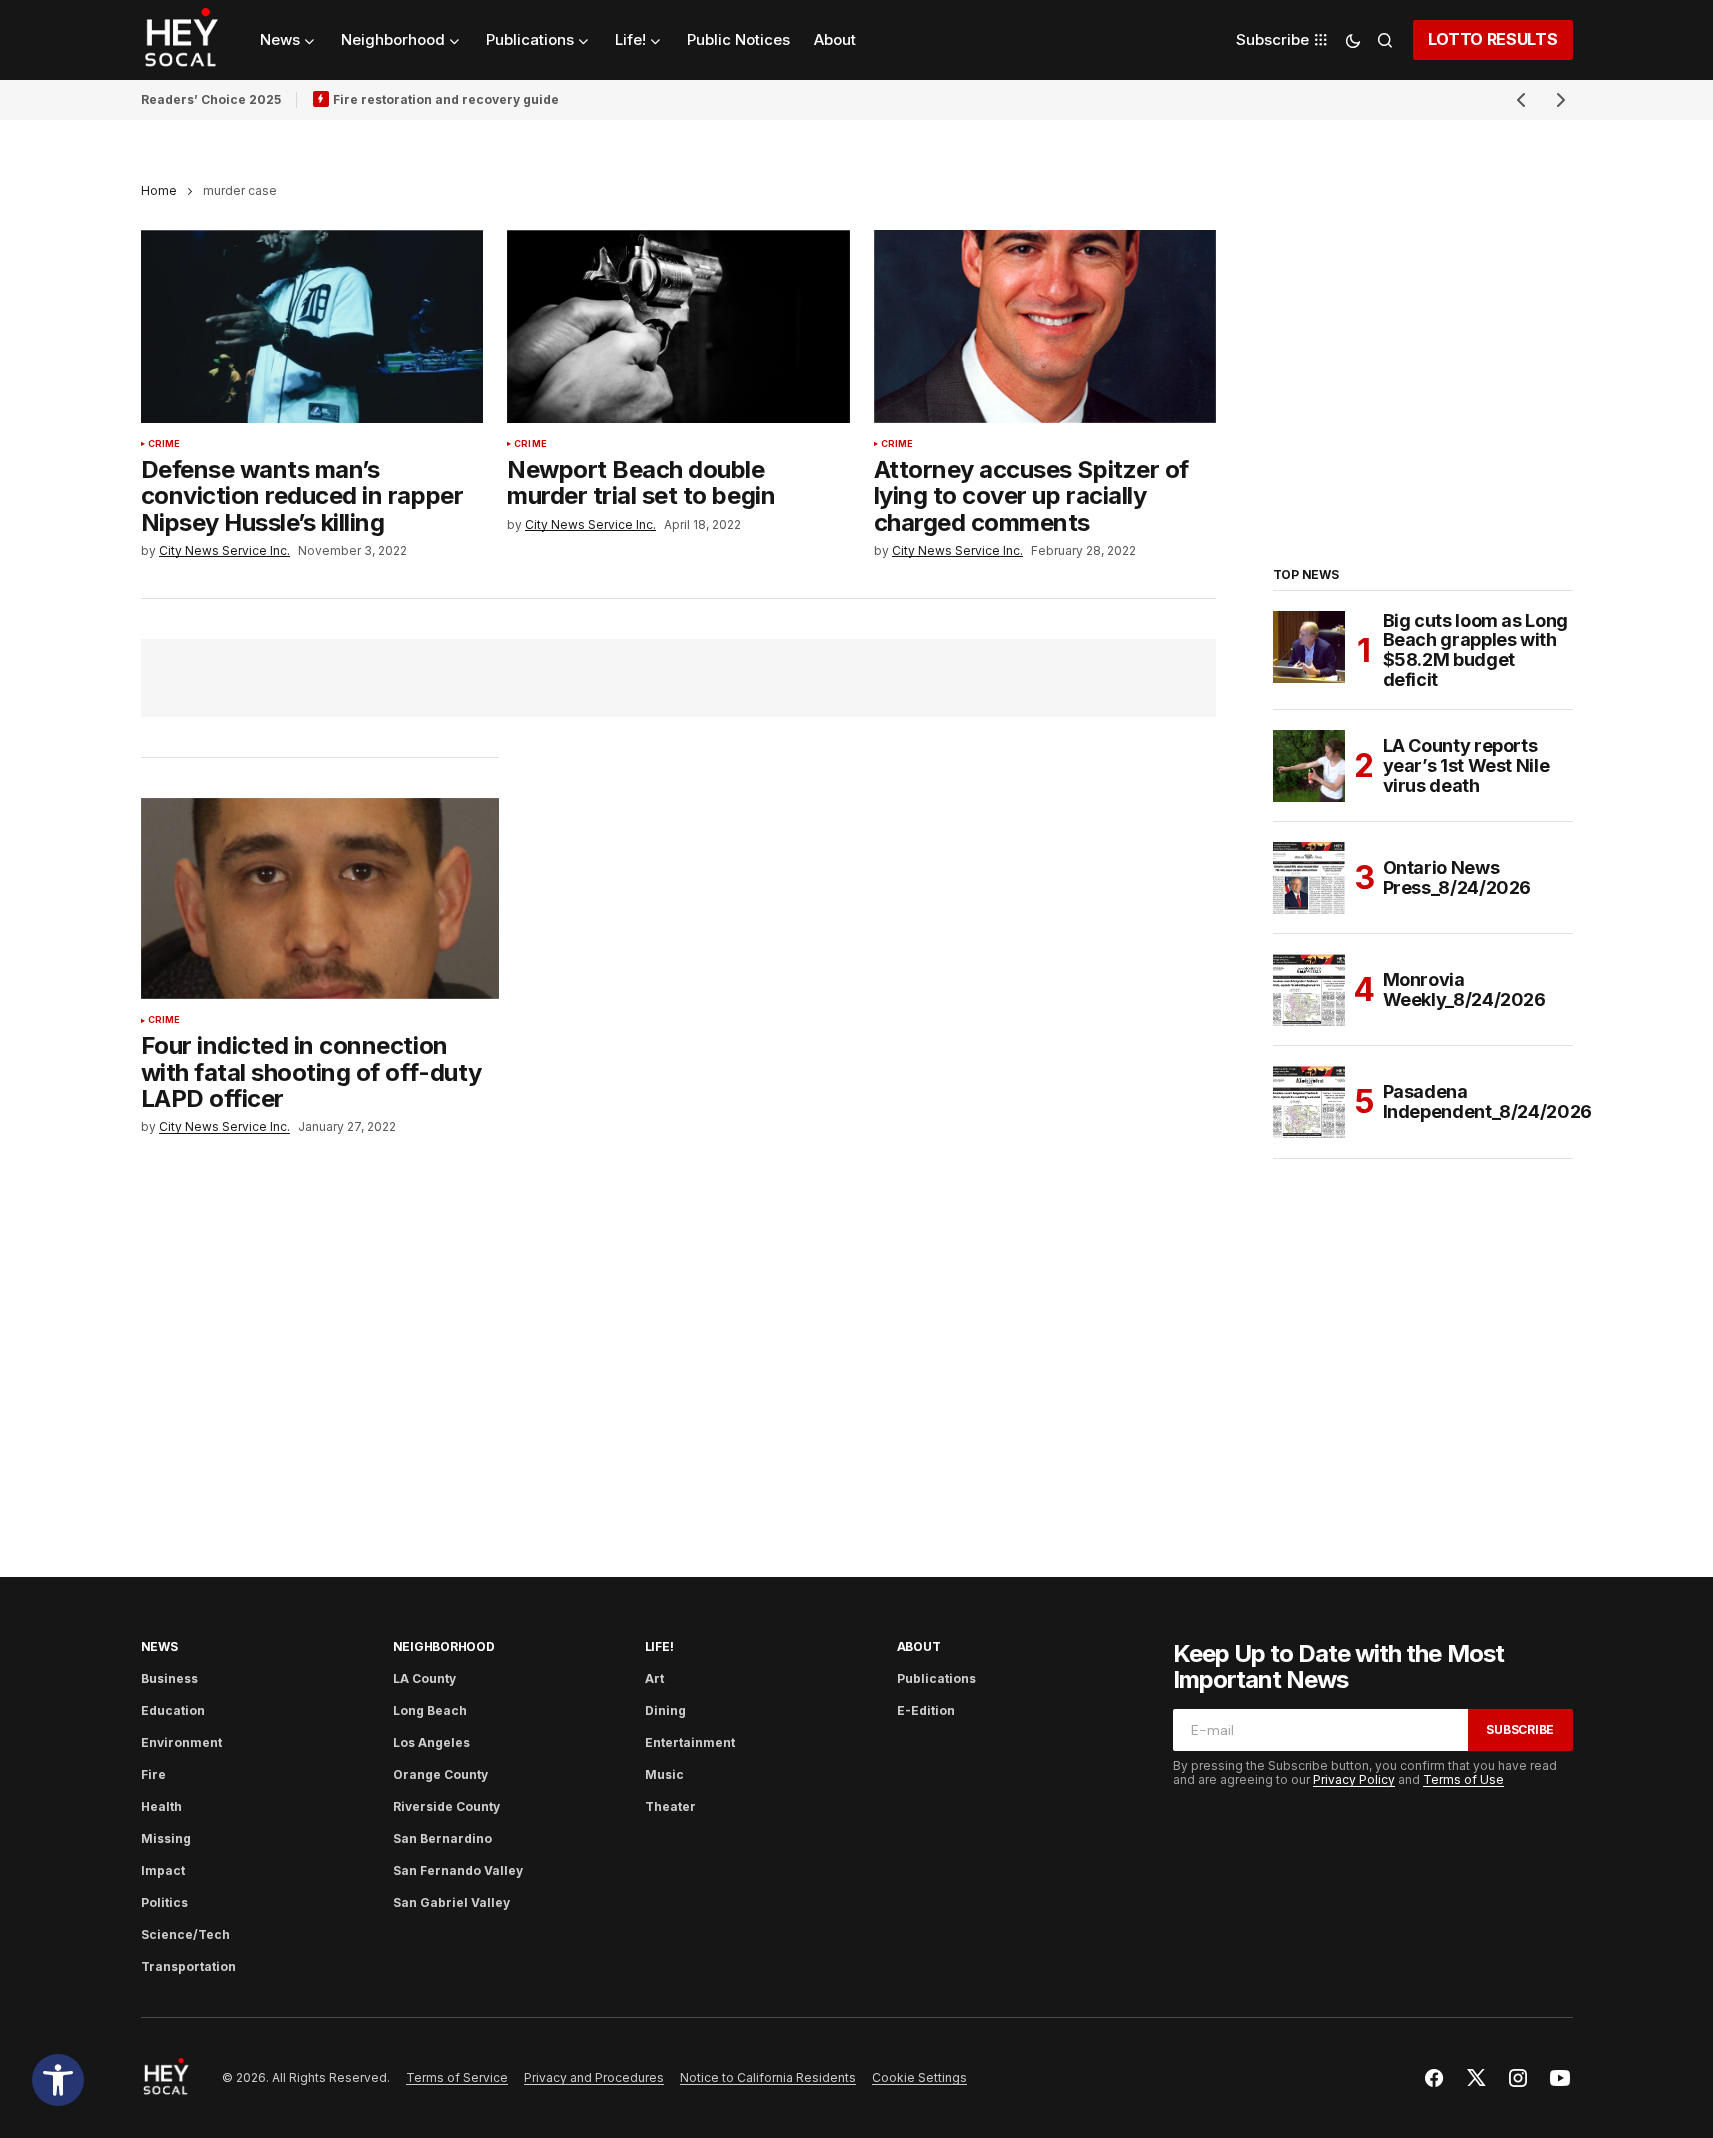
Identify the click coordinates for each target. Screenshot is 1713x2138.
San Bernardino (442, 1838)
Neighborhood (444, 1646)
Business (169, 1678)
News (159, 1646)
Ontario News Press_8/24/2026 (1457, 877)
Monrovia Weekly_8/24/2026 (1464, 989)
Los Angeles (431, 1742)
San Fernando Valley (458, 1870)
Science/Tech (185, 1934)
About (919, 1646)
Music (664, 1774)
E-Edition (926, 1710)
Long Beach (430, 1710)
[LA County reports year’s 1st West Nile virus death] (1309, 766)
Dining (665, 1710)
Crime (164, 444)
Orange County (440, 1774)
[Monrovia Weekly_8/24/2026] (1309, 990)
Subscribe (1520, 1729)
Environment (181, 1742)
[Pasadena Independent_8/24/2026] (1309, 1102)
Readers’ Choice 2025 (211, 99)
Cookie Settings (919, 2077)
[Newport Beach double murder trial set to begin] (678, 326)
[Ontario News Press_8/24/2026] (1309, 878)
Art (654, 1678)
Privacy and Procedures (594, 2077)
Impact (163, 1870)
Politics (164, 1902)
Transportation (188, 1966)
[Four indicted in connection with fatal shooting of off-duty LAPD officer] (320, 899)
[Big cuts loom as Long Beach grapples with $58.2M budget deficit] (1309, 647)
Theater (670, 1806)
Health (161, 1806)
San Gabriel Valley (451, 1902)
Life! (659, 1646)
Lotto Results (1493, 39)
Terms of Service (457, 2077)
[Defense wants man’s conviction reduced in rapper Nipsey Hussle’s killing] (312, 326)
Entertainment (690, 1742)
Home (159, 190)
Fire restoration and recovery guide (446, 99)
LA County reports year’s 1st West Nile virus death (1466, 765)
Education (173, 1710)
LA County (424, 1678)
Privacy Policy (1354, 1779)
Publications (936, 1678)
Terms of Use (1463, 1779)
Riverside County (446, 1806)
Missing (166, 1838)
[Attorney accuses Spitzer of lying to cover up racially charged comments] (1045, 326)
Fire (153, 1774)
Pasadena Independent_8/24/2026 (1487, 1101)
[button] (58, 2080)
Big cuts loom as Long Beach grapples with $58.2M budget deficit (1475, 650)
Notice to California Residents (768, 2077)
